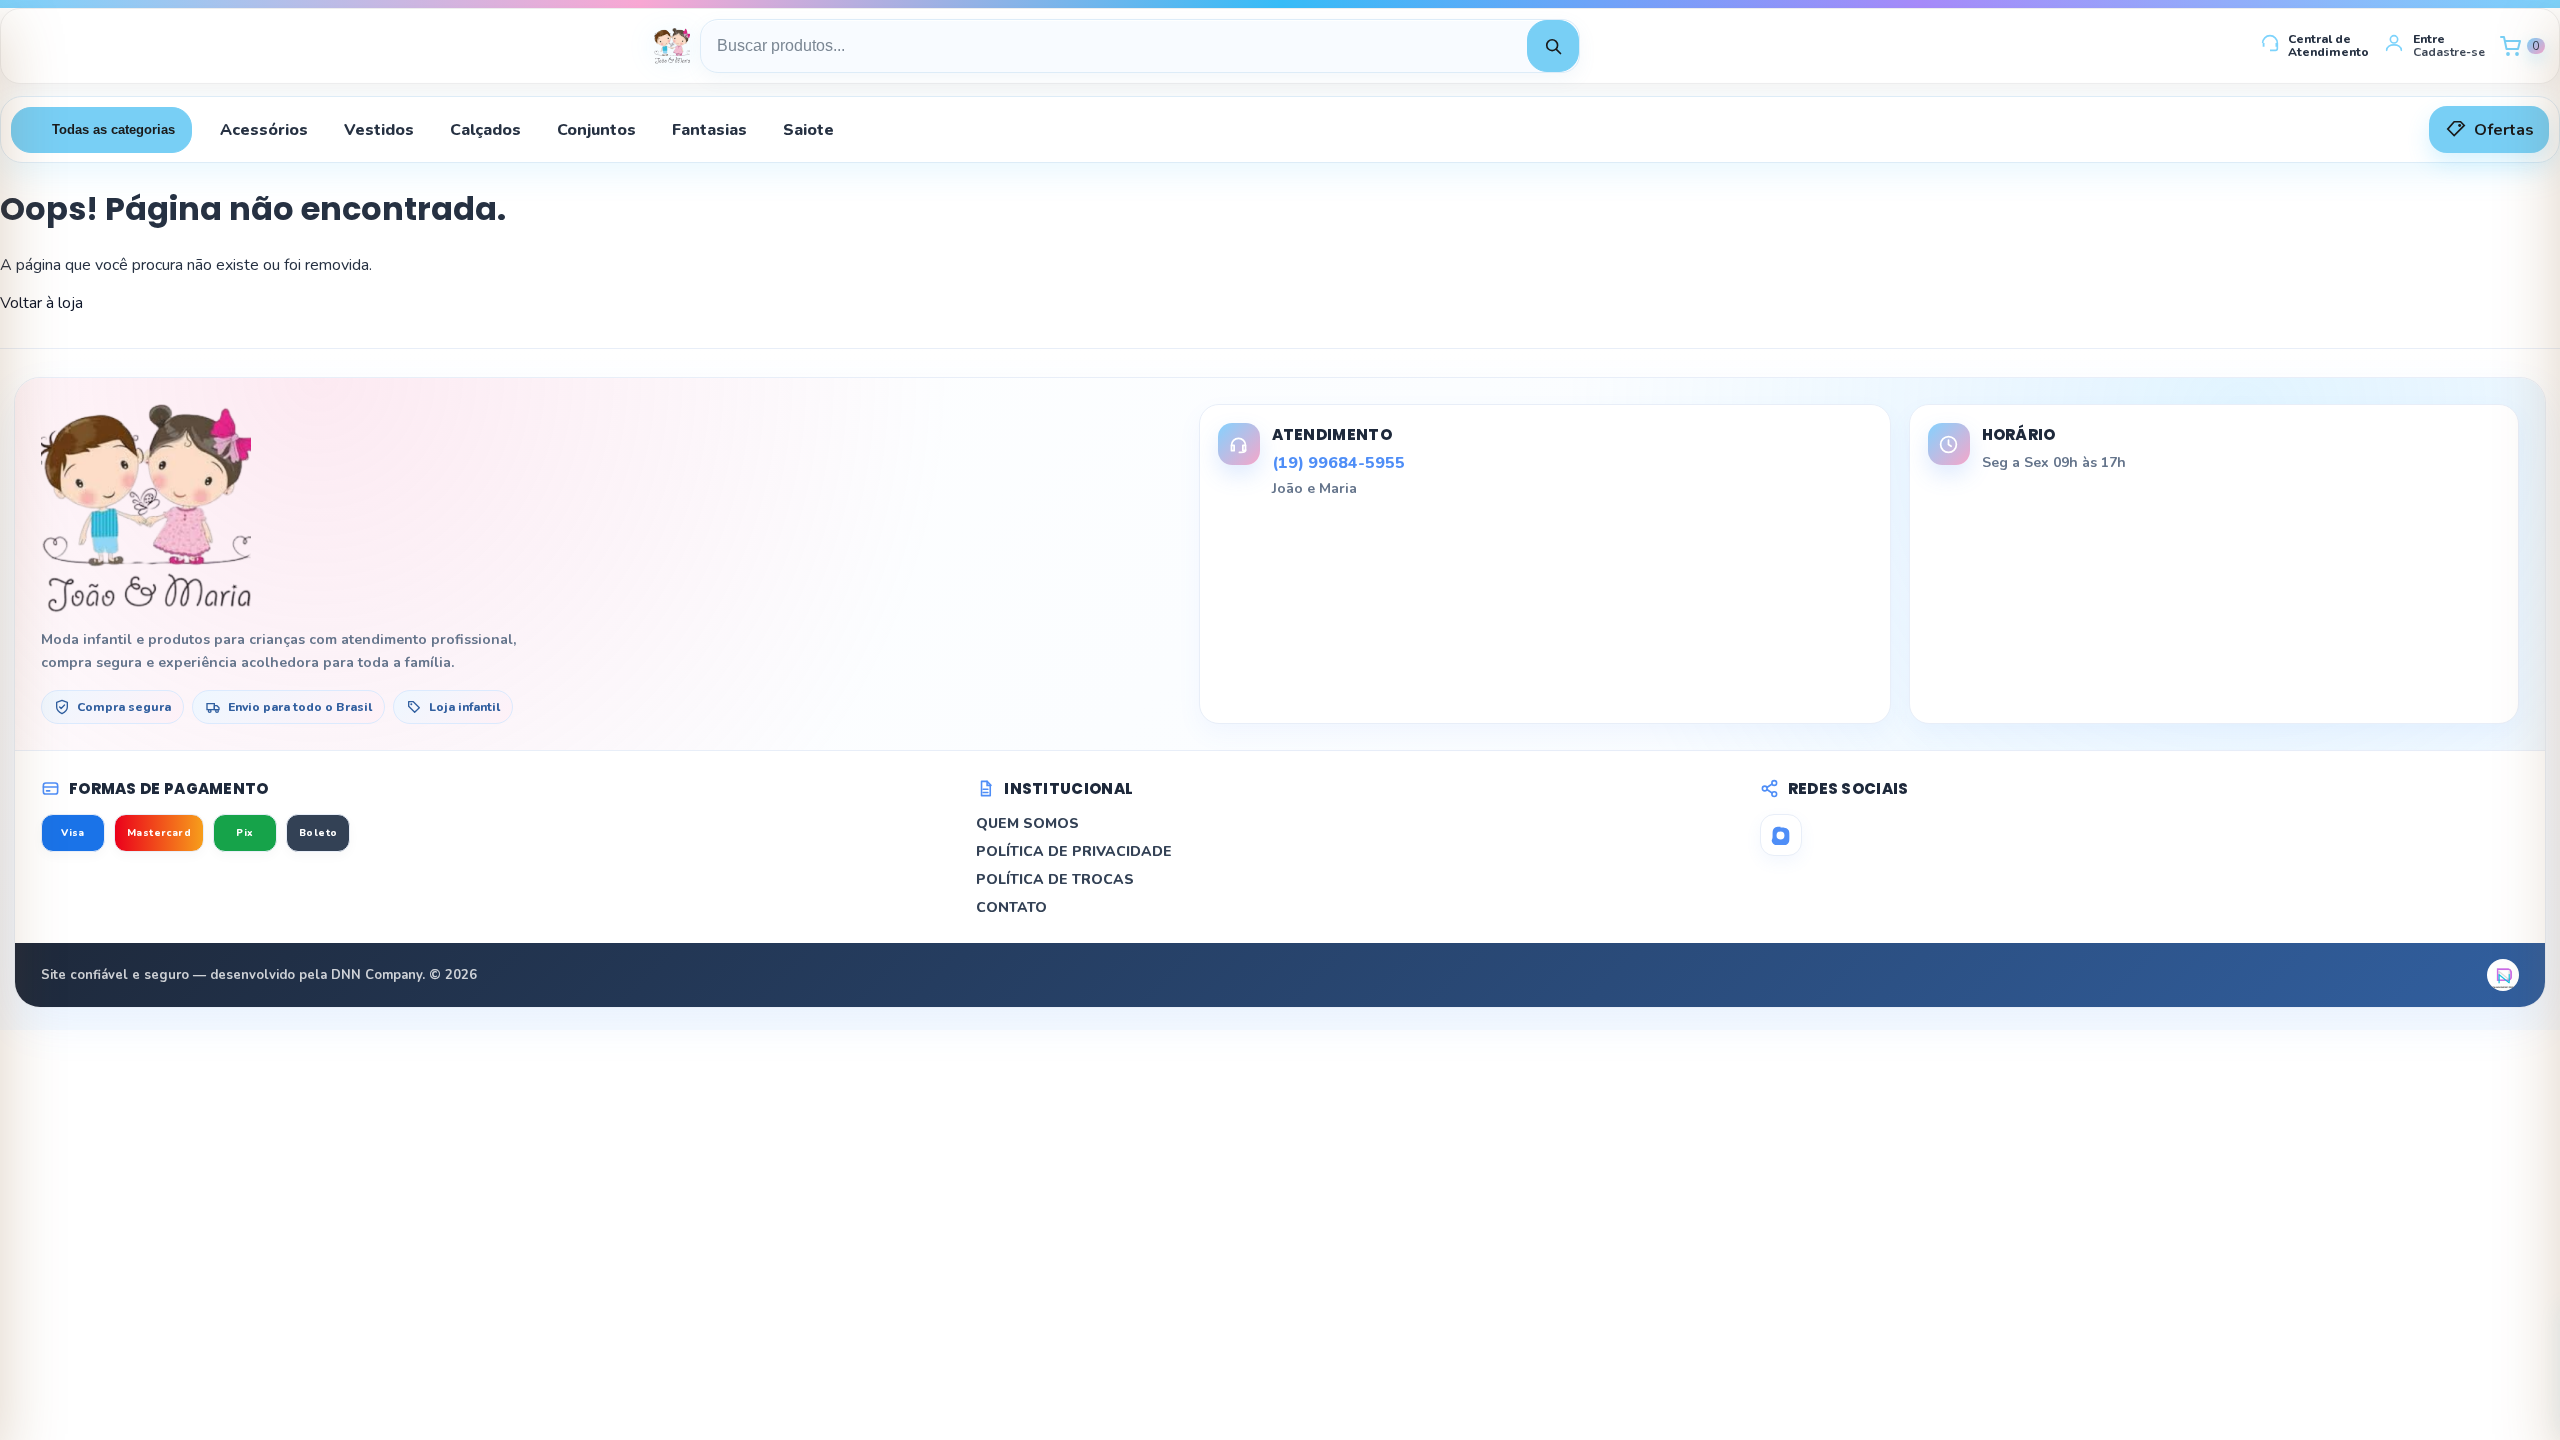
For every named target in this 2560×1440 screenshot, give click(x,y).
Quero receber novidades (1280, 934)
